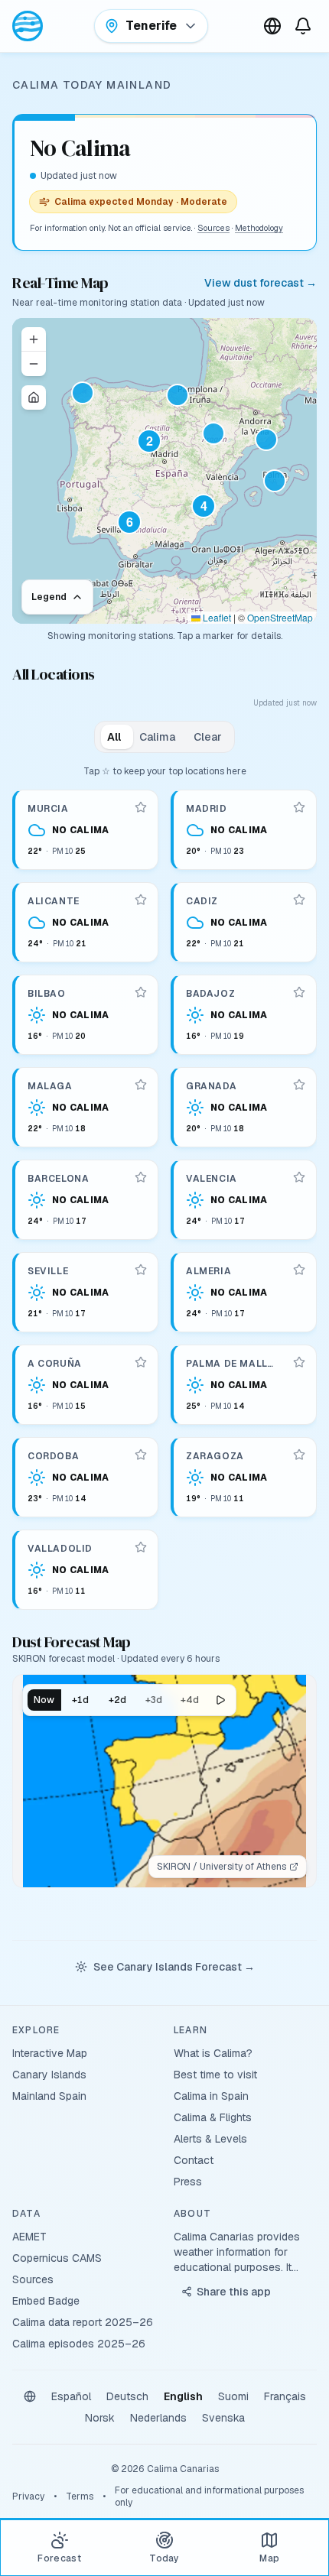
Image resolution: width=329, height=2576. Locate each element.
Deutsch (127, 2396)
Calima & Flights (213, 2117)
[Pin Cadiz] (299, 900)
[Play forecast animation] (220, 1700)
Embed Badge (46, 2301)
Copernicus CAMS (57, 2258)
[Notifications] (303, 26)
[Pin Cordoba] (141, 1455)
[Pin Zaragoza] (299, 1455)
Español (71, 2396)
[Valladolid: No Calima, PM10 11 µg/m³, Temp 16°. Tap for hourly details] (86, 1570)
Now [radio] (44, 1700)
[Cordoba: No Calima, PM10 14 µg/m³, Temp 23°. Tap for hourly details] (86, 1477)
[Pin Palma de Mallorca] (299, 1362)
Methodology (259, 228)
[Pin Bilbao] (141, 992)
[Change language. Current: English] (272, 26)
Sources (213, 228)
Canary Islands (49, 2075)
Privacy (28, 2497)
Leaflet (216, 617)
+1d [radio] (80, 1700)
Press (188, 2182)
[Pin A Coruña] (141, 1362)
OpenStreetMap (280, 617)
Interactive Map (50, 2053)
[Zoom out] (34, 364)
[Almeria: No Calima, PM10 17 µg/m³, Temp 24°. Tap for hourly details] (245, 1292)
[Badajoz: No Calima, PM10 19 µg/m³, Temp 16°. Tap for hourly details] (245, 1015)
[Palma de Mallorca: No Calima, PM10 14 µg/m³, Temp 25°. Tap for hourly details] (245, 1385)
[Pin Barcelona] (141, 1177)
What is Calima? (213, 2053)
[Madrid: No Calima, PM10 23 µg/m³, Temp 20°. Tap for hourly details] (245, 830)
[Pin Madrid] (299, 807)
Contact (194, 2160)
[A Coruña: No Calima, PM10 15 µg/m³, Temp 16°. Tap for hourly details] (86, 1385)
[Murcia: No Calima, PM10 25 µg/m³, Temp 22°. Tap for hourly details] (86, 830)
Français (285, 2396)
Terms (80, 2497)
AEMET (29, 2237)
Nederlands (158, 2418)
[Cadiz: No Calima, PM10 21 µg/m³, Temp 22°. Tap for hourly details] (245, 922)
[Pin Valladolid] (141, 1547)
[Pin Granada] (299, 1085)
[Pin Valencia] (299, 1177)
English (183, 2396)
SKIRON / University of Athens (222, 1867)
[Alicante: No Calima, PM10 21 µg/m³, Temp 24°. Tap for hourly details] (86, 922)
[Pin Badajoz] (299, 992)
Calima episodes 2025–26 (79, 2344)
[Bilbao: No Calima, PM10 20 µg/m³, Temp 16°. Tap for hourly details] (86, 1015)
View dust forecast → (261, 283)
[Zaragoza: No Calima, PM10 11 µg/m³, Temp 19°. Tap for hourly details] (245, 1477)
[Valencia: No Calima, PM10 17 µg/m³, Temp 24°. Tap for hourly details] (245, 1200)
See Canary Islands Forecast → (174, 1967)
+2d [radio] (117, 1700)
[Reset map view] (34, 397)
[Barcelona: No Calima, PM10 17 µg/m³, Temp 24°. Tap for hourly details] (86, 1200)
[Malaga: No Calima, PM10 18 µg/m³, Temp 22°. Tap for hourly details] (86, 1107)
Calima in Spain (211, 2096)
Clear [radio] (208, 737)
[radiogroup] (164, 737)
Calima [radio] (157, 737)
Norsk (100, 2418)
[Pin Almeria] (299, 1270)
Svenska (223, 2418)
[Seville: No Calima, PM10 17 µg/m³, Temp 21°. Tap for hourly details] (86, 1292)
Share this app (234, 2292)
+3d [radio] (154, 1700)
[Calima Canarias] (28, 26)
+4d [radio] (190, 1700)
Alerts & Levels (210, 2139)
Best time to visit (215, 2075)
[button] (155, 447)
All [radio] (114, 737)
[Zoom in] (34, 339)
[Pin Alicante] (141, 900)
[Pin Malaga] (141, 1085)
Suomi (233, 2396)
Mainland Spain (49, 2096)
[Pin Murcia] (141, 807)
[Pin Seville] (141, 1270)
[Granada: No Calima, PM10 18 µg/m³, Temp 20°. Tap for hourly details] (245, 1107)
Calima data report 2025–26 (83, 2322)
